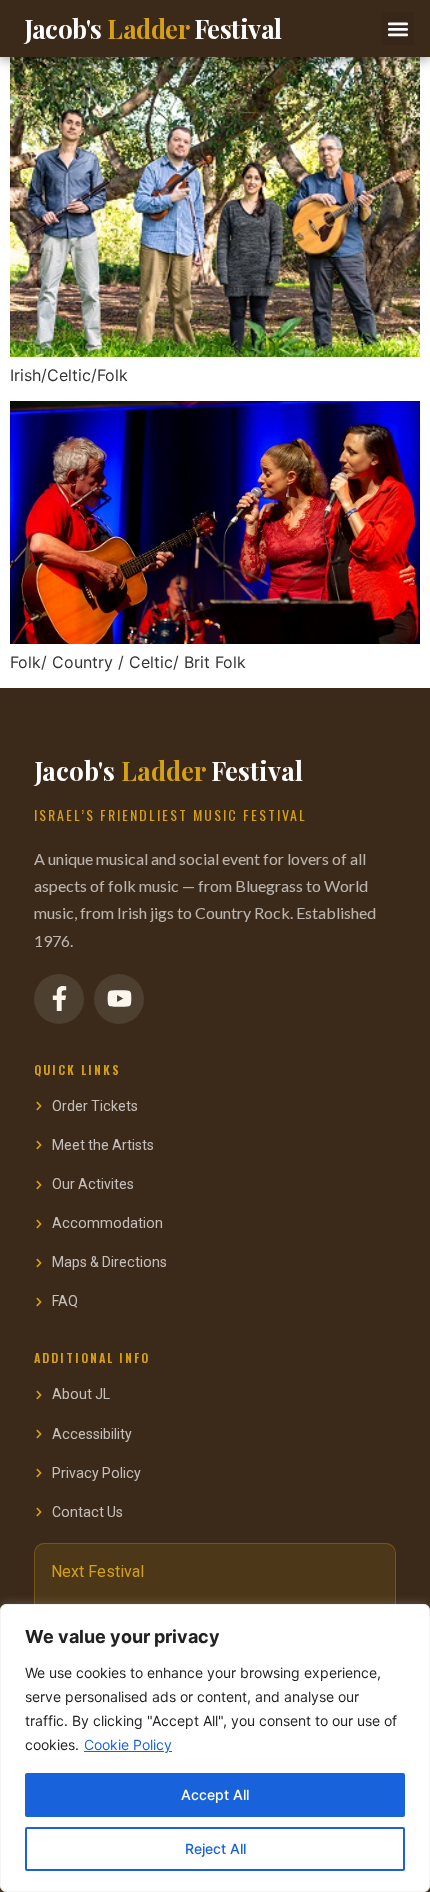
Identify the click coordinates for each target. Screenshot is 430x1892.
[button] (397, 28)
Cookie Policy (128, 1744)
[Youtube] (119, 999)
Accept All (215, 1794)
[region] (215, 1748)
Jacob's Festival (153, 28)
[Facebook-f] (59, 999)
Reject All (215, 1848)
